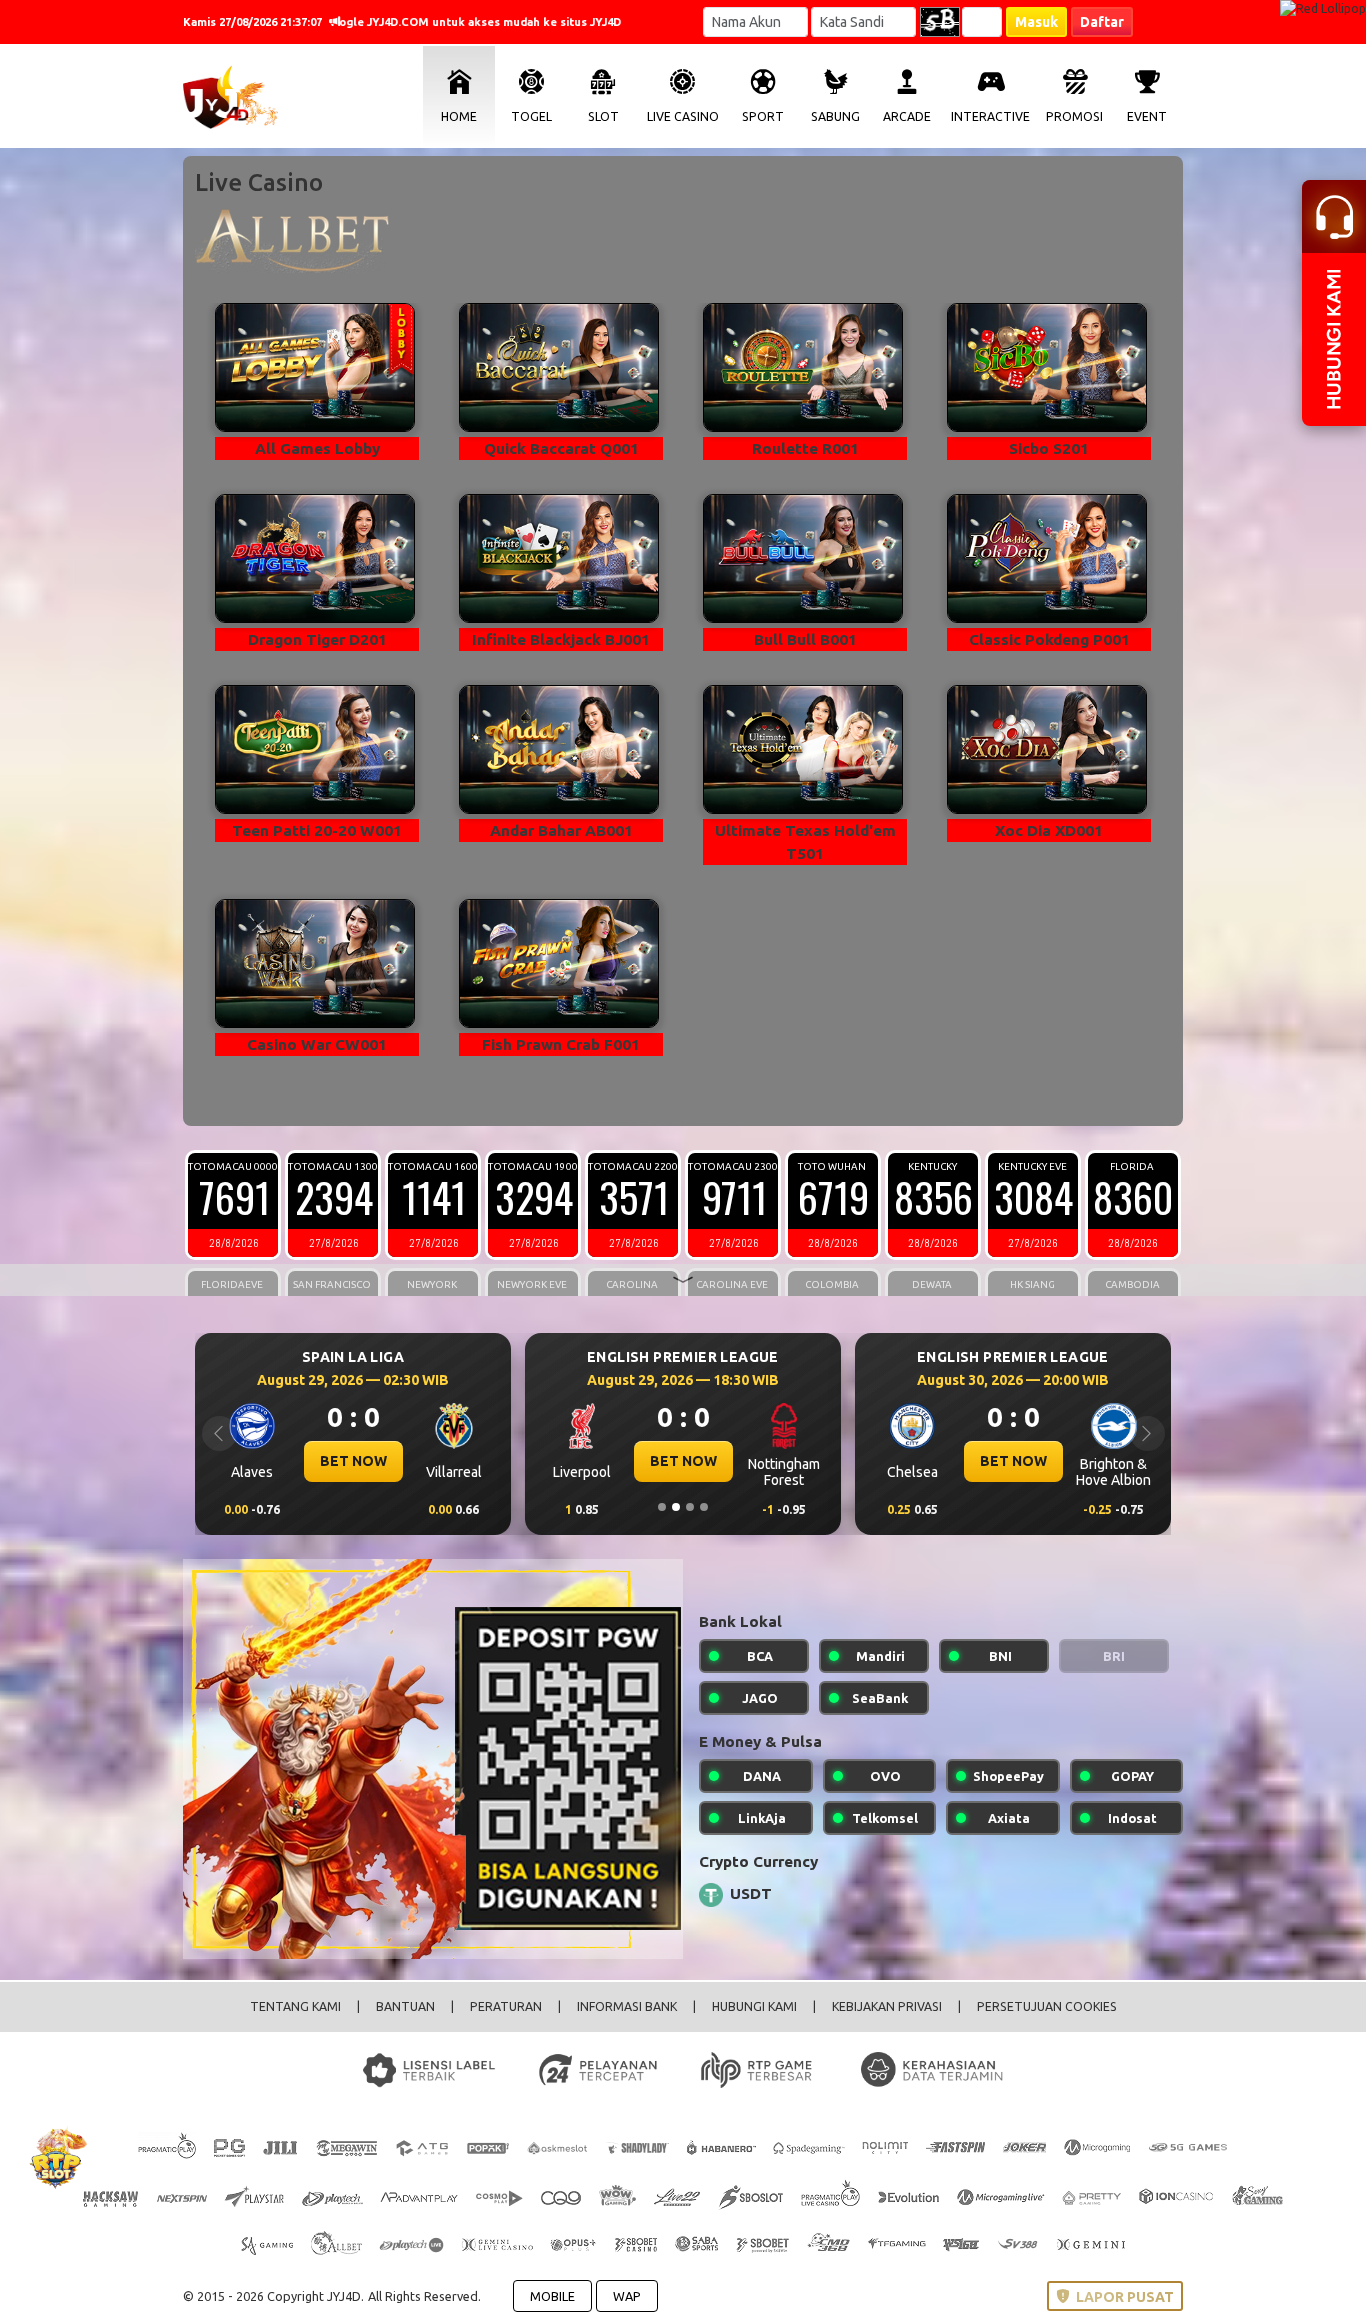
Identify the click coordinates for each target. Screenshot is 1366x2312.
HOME (459, 116)
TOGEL (531, 116)
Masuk (1036, 22)
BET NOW (353, 1461)
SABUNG (835, 116)
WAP (627, 2296)
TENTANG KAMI (295, 2006)
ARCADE (907, 116)
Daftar (1102, 22)
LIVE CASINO (683, 116)
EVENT (1147, 116)
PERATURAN (506, 2006)
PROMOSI (1074, 116)
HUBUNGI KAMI (754, 2006)
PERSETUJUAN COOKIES (1047, 2006)
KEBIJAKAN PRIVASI (887, 2006)
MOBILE (552, 2296)
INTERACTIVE (990, 116)
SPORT (763, 116)
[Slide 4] (704, 1507)
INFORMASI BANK (627, 2006)
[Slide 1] (662, 1507)
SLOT (603, 116)
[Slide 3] (690, 1507)
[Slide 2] (676, 1507)
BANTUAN (405, 2006)
